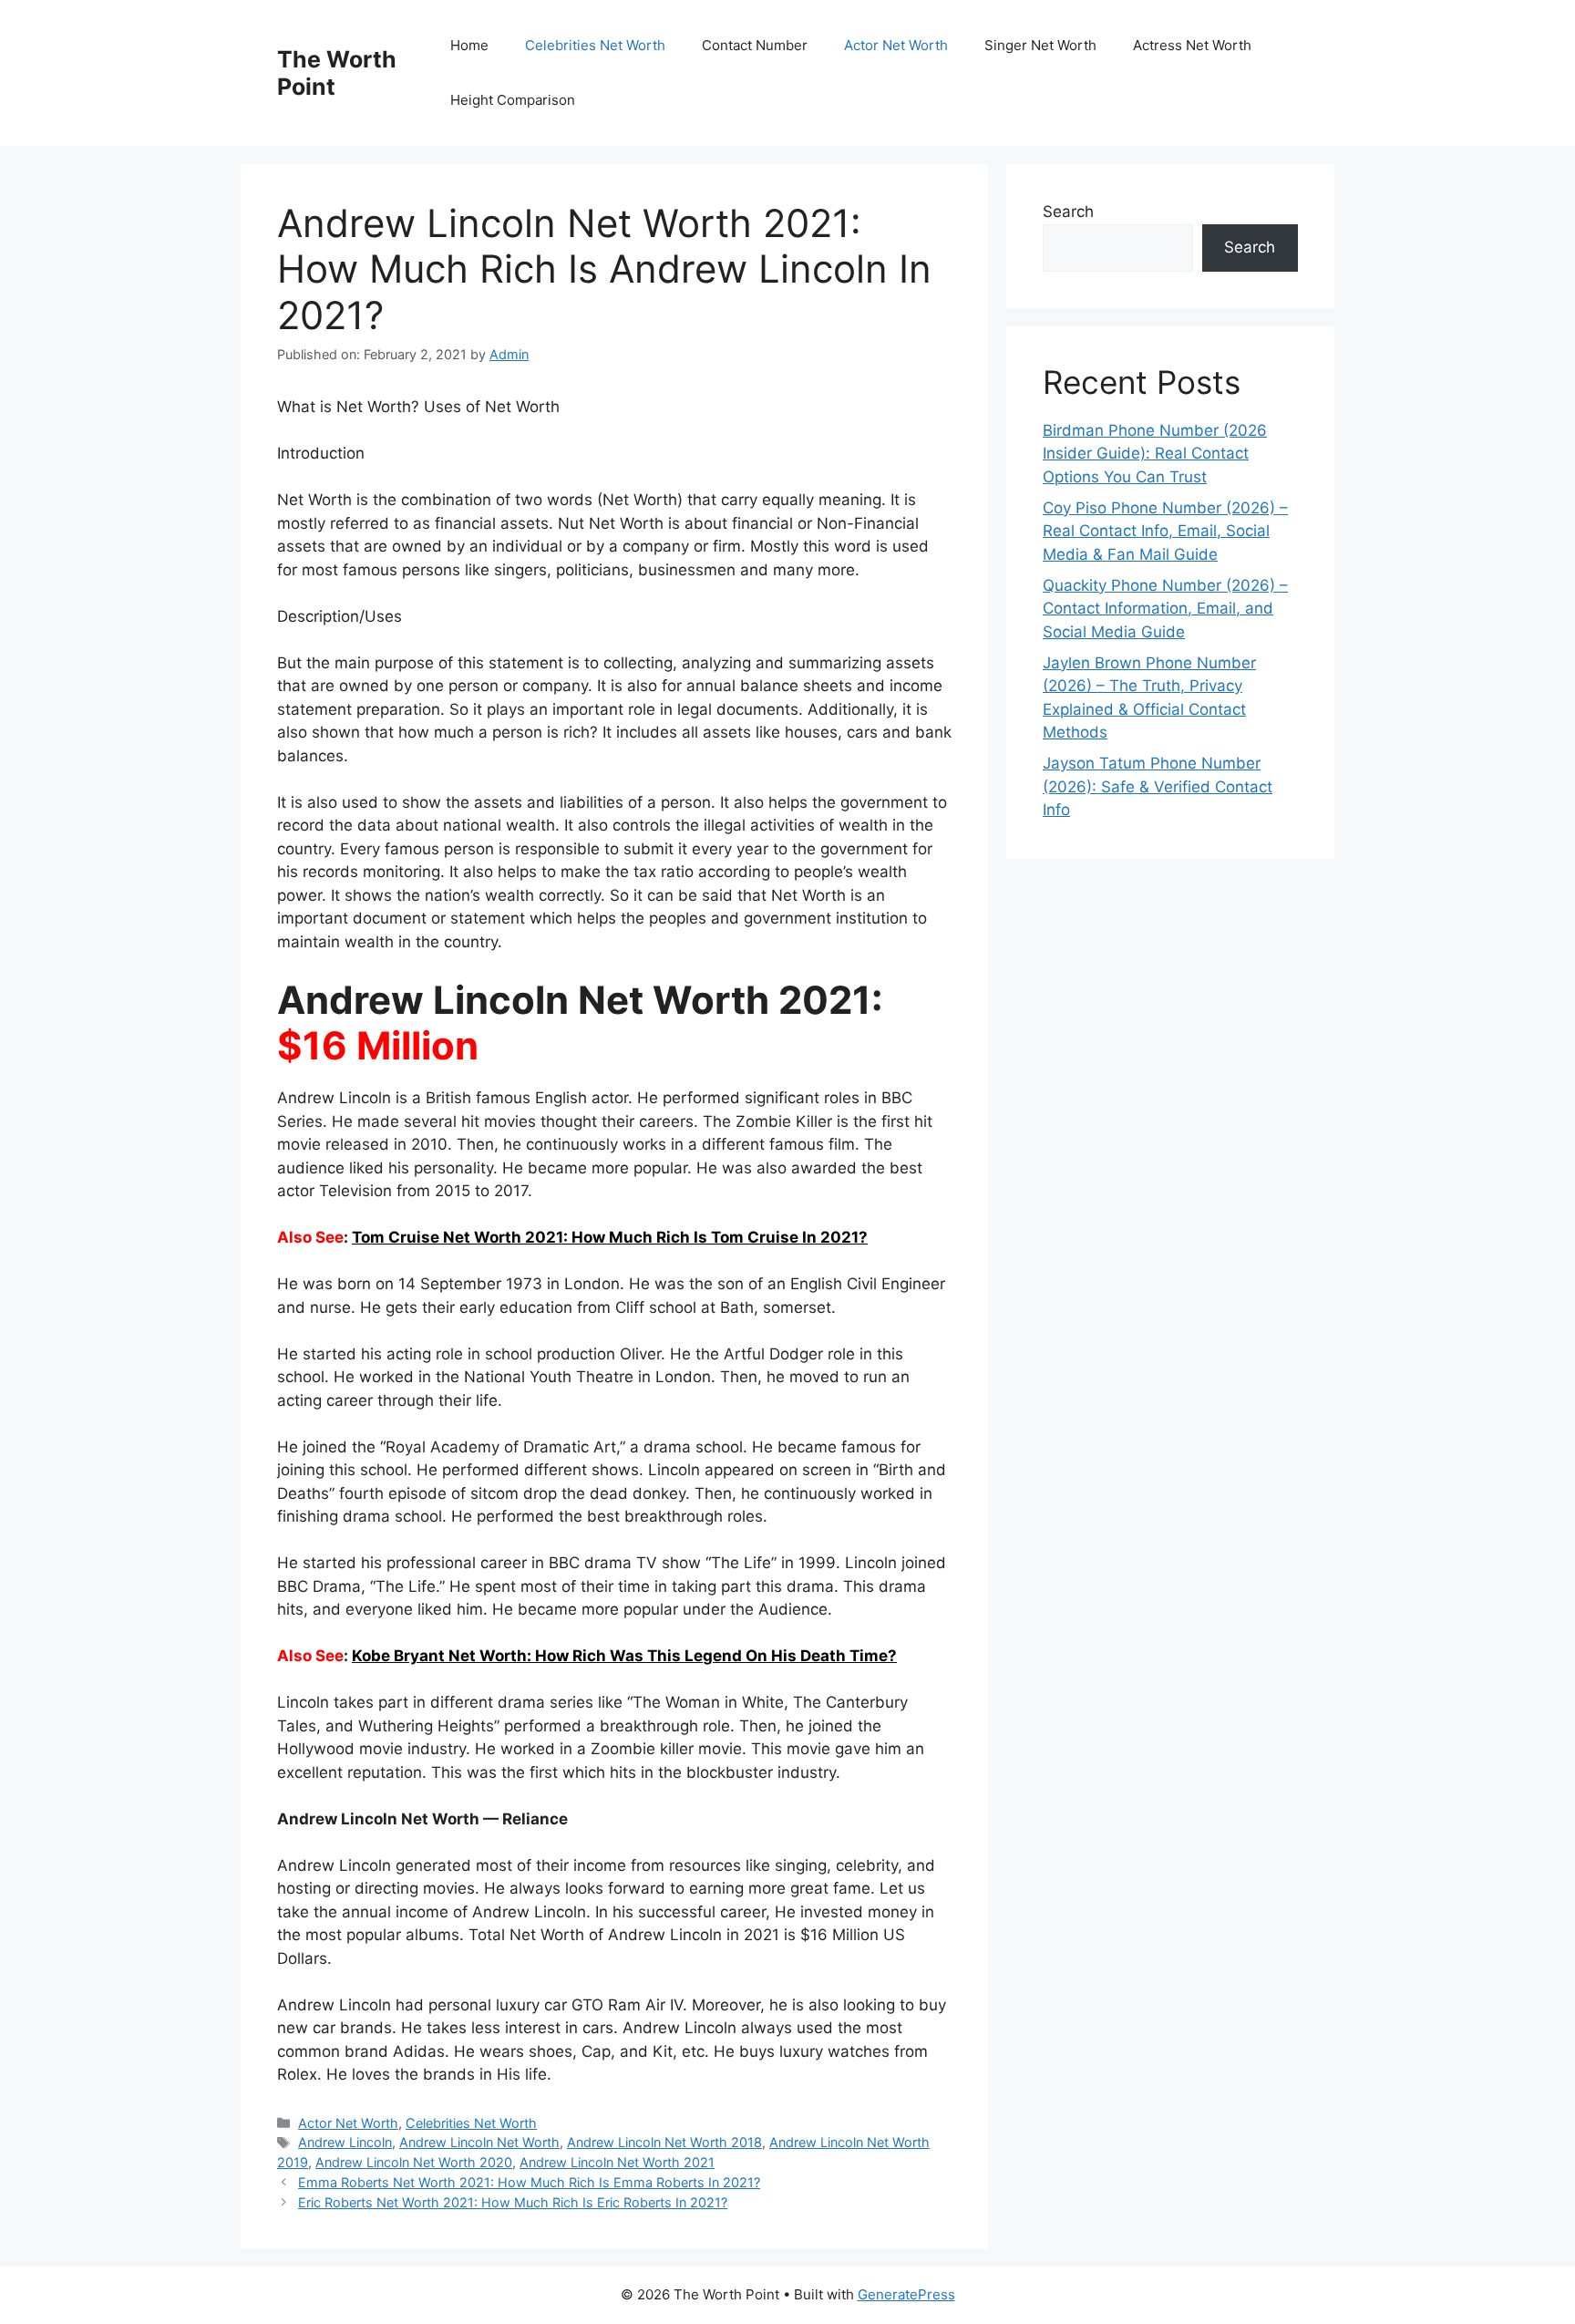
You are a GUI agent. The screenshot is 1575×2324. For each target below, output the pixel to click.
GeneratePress (906, 2294)
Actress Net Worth (1192, 45)
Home (469, 45)
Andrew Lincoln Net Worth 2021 (617, 2162)
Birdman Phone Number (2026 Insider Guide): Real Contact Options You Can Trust (1155, 454)
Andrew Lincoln (345, 2142)
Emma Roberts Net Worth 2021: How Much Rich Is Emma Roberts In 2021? (529, 2182)
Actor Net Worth (896, 45)
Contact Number (755, 45)
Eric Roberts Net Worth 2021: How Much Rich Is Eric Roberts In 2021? (513, 2202)
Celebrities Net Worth (595, 45)
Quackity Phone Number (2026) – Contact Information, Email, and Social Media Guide (1165, 609)
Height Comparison (513, 100)
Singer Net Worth (1040, 45)
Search (1068, 212)
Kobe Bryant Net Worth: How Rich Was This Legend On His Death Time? (624, 1656)
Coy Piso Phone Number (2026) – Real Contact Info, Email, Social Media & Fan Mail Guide (1165, 531)
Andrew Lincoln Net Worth (479, 2142)
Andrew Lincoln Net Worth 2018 (664, 2142)
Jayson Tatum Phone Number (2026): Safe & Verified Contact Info (1158, 786)
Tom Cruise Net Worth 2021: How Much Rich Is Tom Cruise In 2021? (610, 1237)
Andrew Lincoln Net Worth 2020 (414, 2162)
